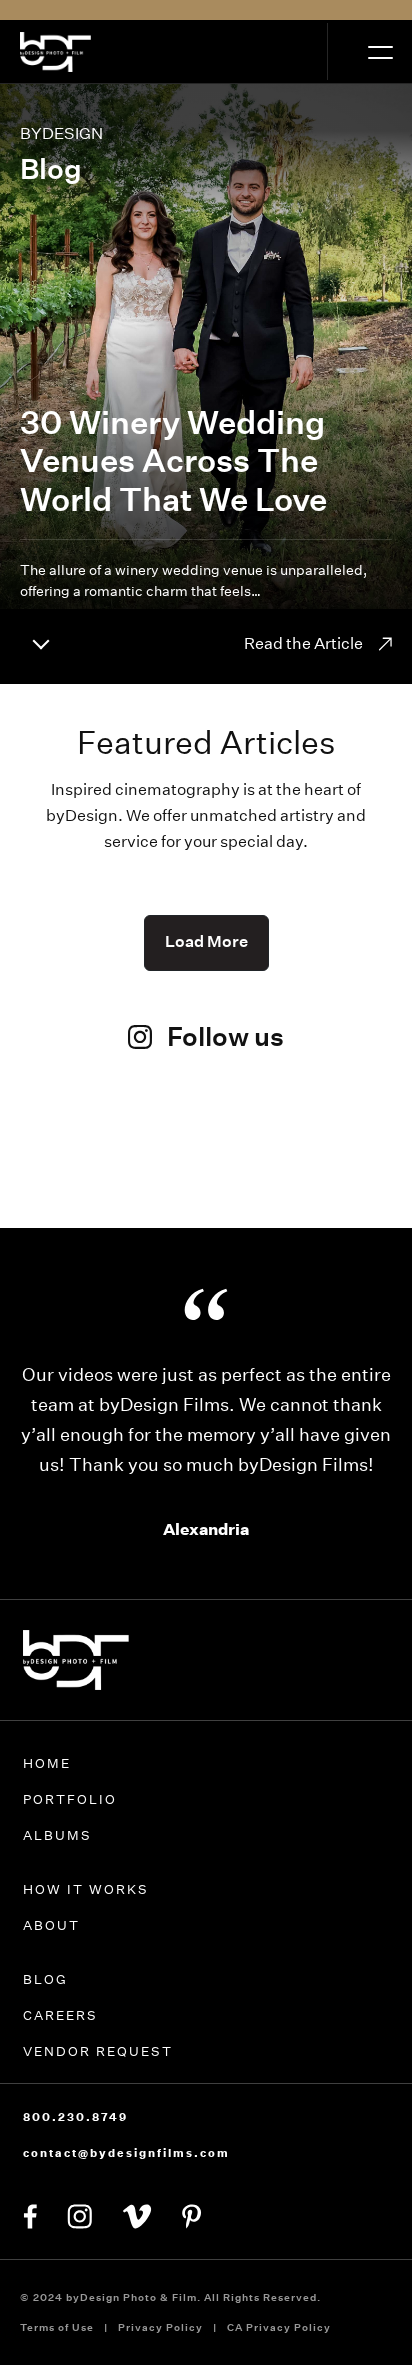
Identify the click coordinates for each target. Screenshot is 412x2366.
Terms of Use (57, 2357)
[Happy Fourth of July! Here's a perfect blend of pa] (338, 1172)
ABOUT (51, 1955)
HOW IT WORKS (86, 1919)
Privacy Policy (160, 2357)
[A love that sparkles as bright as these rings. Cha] (73, 1172)
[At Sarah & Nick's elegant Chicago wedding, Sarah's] (206, 1157)
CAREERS (60, 2045)
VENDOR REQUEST (98, 2081)
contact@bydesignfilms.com (126, 2183)
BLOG (45, 2009)
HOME (47, 1793)
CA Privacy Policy (279, 2357)
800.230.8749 (75, 2147)
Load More (206, 941)
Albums (57, 1865)
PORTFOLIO (70, 1829)
